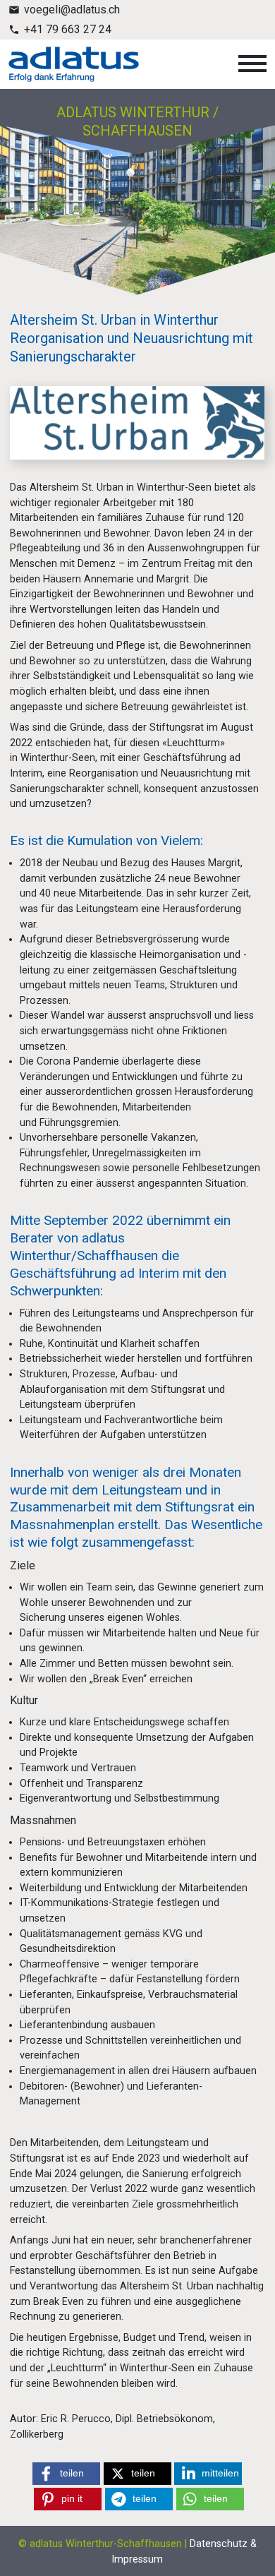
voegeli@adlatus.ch (72, 10)
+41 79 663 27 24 (68, 29)
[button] (66, 2474)
